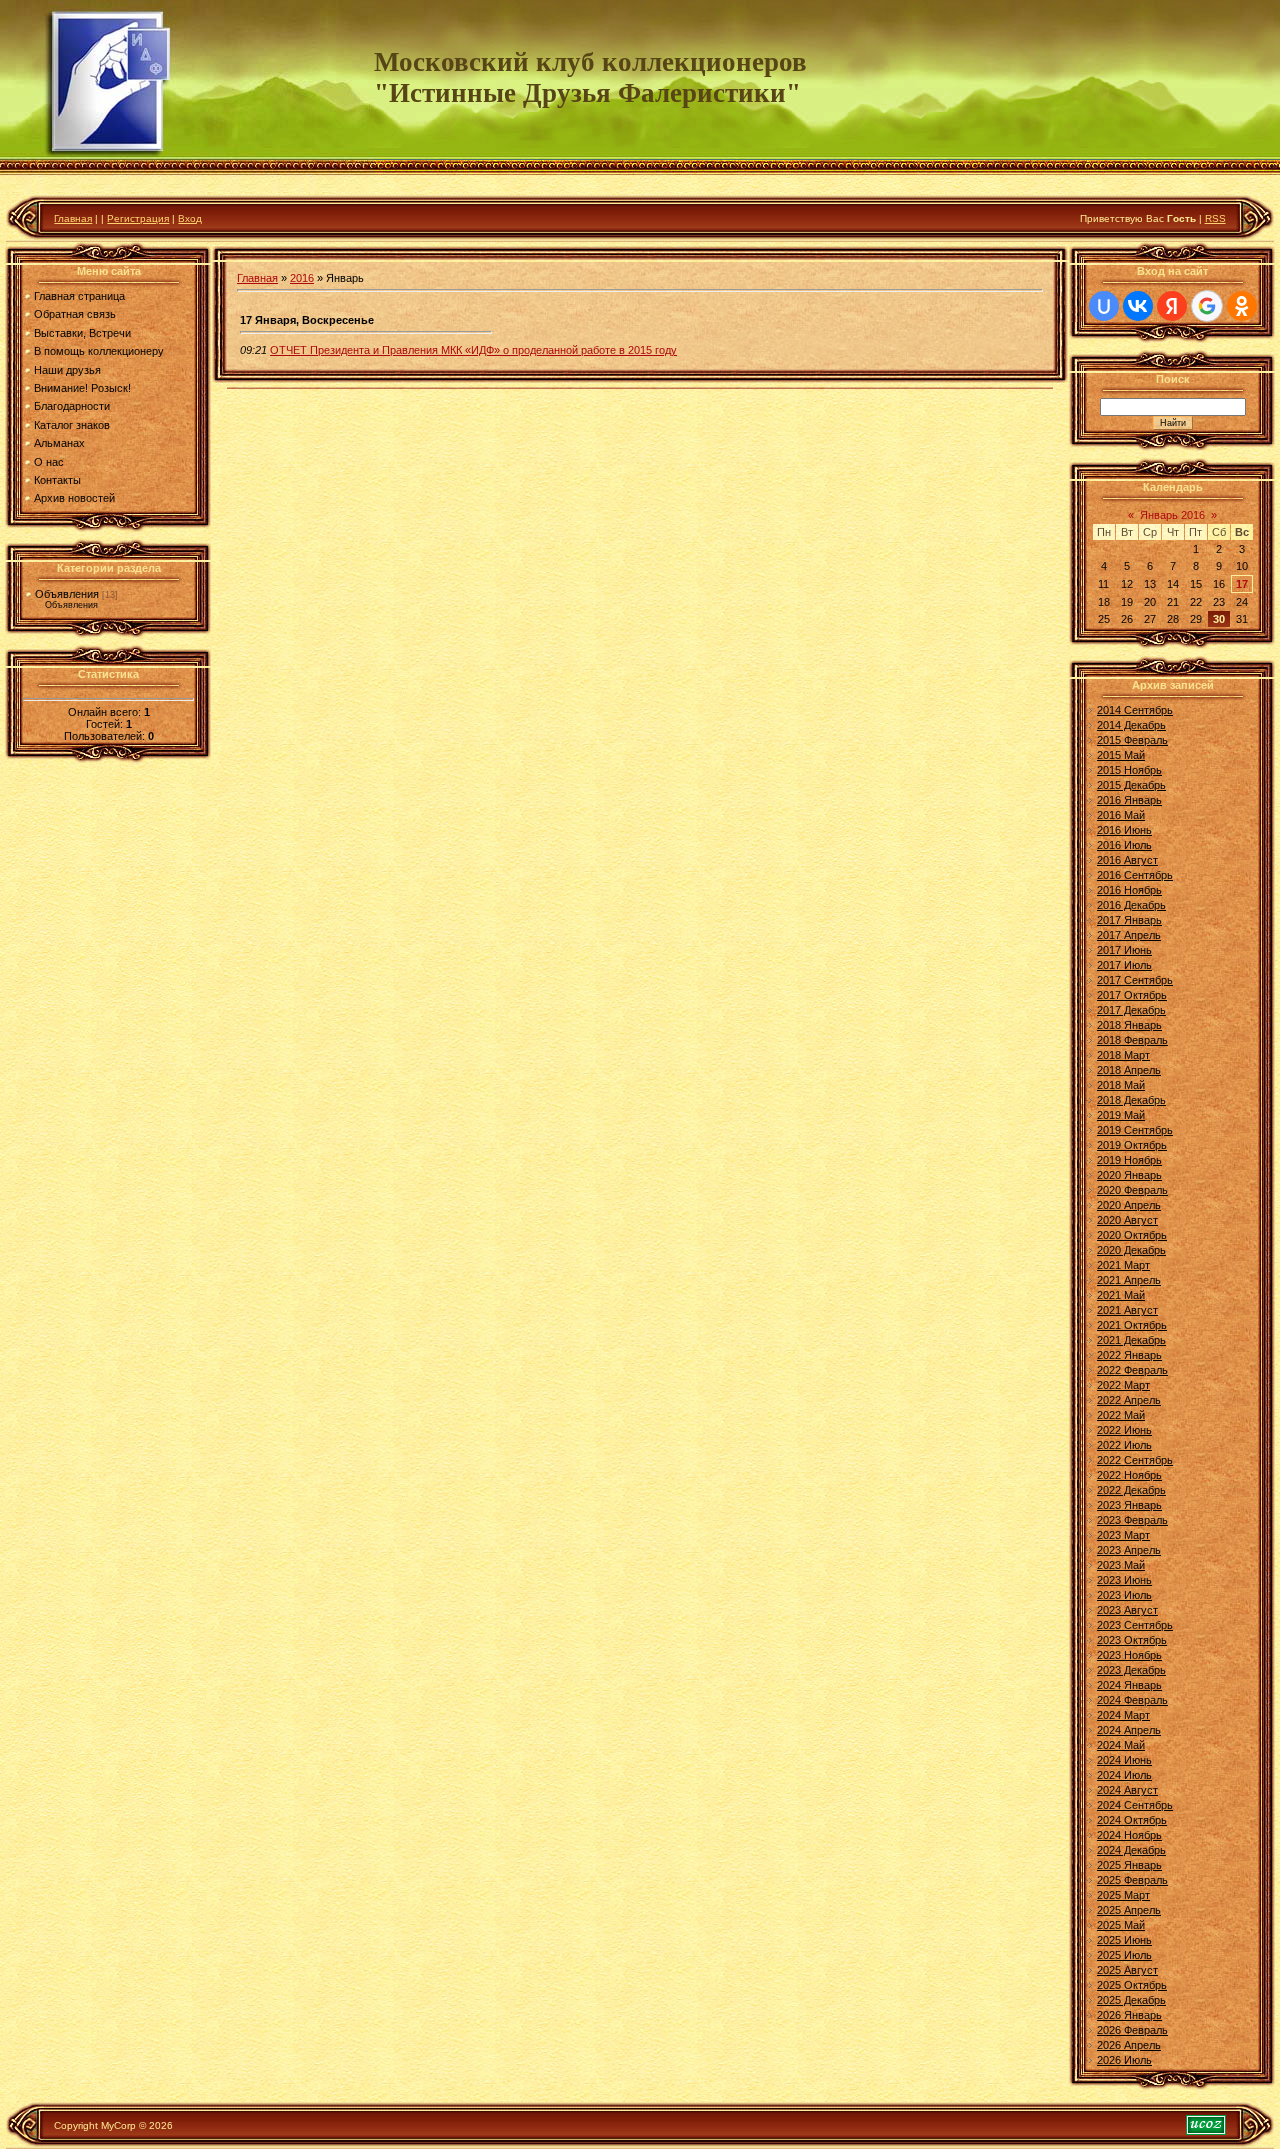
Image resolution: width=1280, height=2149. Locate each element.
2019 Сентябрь (1135, 1130)
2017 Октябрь (1132, 995)
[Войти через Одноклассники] (1242, 306)
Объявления (67, 594)
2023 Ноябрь (1129, 1655)
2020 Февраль (1132, 1190)
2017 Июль (1124, 965)
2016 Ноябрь (1129, 890)
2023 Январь (1129, 1505)
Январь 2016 (1172, 515)
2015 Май (1121, 755)
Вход (190, 218)
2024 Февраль (1132, 1700)
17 (1242, 584)
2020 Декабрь (1131, 1250)
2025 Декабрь (1131, 2000)
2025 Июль (1124, 1955)
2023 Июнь (1124, 1580)
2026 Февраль (1132, 2030)
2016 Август (1127, 860)
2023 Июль (1124, 1595)
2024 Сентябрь (1135, 1805)
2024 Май (1121, 1745)
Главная (73, 218)
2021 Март (1123, 1265)
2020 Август (1127, 1220)
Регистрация (138, 218)
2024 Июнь (1124, 1760)
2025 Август (1127, 1970)
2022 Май (1121, 1415)
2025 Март (1123, 1895)
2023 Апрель (1129, 1550)
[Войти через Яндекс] (1172, 306)
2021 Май (1121, 1295)
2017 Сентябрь (1135, 980)
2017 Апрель (1129, 935)
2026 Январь (1129, 2015)
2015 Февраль (1132, 740)
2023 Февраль (1132, 1520)
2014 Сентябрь (1135, 710)
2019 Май (1121, 1115)
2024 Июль (1124, 1775)
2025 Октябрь (1132, 1985)
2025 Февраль (1132, 1880)
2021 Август (1127, 1310)
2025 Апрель (1129, 1910)
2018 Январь (1129, 1025)
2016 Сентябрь (1135, 875)
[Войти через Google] (1207, 306)
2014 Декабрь (1131, 725)
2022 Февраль (1132, 1370)
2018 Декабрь (1131, 1100)
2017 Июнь (1124, 950)
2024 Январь (1129, 1685)
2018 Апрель (1129, 1070)
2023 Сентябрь (1135, 1625)
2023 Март (1123, 1535)
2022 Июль (1124, 1445)
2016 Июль (1124, 845)
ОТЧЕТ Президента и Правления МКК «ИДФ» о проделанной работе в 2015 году (473, 350)
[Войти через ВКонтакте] (1138, 306)
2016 (302, 278)
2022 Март (1123, 1385)
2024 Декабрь (1131, 1850)
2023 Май (1121, 1565)
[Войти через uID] (1104, 306)
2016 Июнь (1124, 830)
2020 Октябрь (1132, 1235)
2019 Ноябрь (1129, 1160)
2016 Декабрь (1131, 905)
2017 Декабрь (1131, 1010)
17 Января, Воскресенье (307, 320)
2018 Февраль (1132, 1040)
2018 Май (1121, 1085)
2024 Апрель (1129, 1730)
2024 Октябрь (1132, 1820)
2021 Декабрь (1131, 1340)
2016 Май (1121, 815)
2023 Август (1127, 1610)
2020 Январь (1129, 1175)
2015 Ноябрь (1129, 770)
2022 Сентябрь (1135, 1460)
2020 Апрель (1129, 1205)
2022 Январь (1129, 1355)
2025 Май (1121, 1925)
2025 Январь (1129, 1865)
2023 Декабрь (1131, 1670)
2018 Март (1123, 1055)
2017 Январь (1129, 920)
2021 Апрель (1129, 1280)
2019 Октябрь (1132, 1145)
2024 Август (1127, 1790)
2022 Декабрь (1131, 1490)
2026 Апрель (1129, 2045)
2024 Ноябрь (1129, 1835)
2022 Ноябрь (1129, 1475)
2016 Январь (1129, 800)
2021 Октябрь (1132, 1325)
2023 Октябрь (1132, 1640)
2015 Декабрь (1131, 785)
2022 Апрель (1129, 1400)
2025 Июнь (1124, 1940)
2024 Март (1123, 1715)
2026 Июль (1124, 2060)
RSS (1215, 218)
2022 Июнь (1124, 1430)
